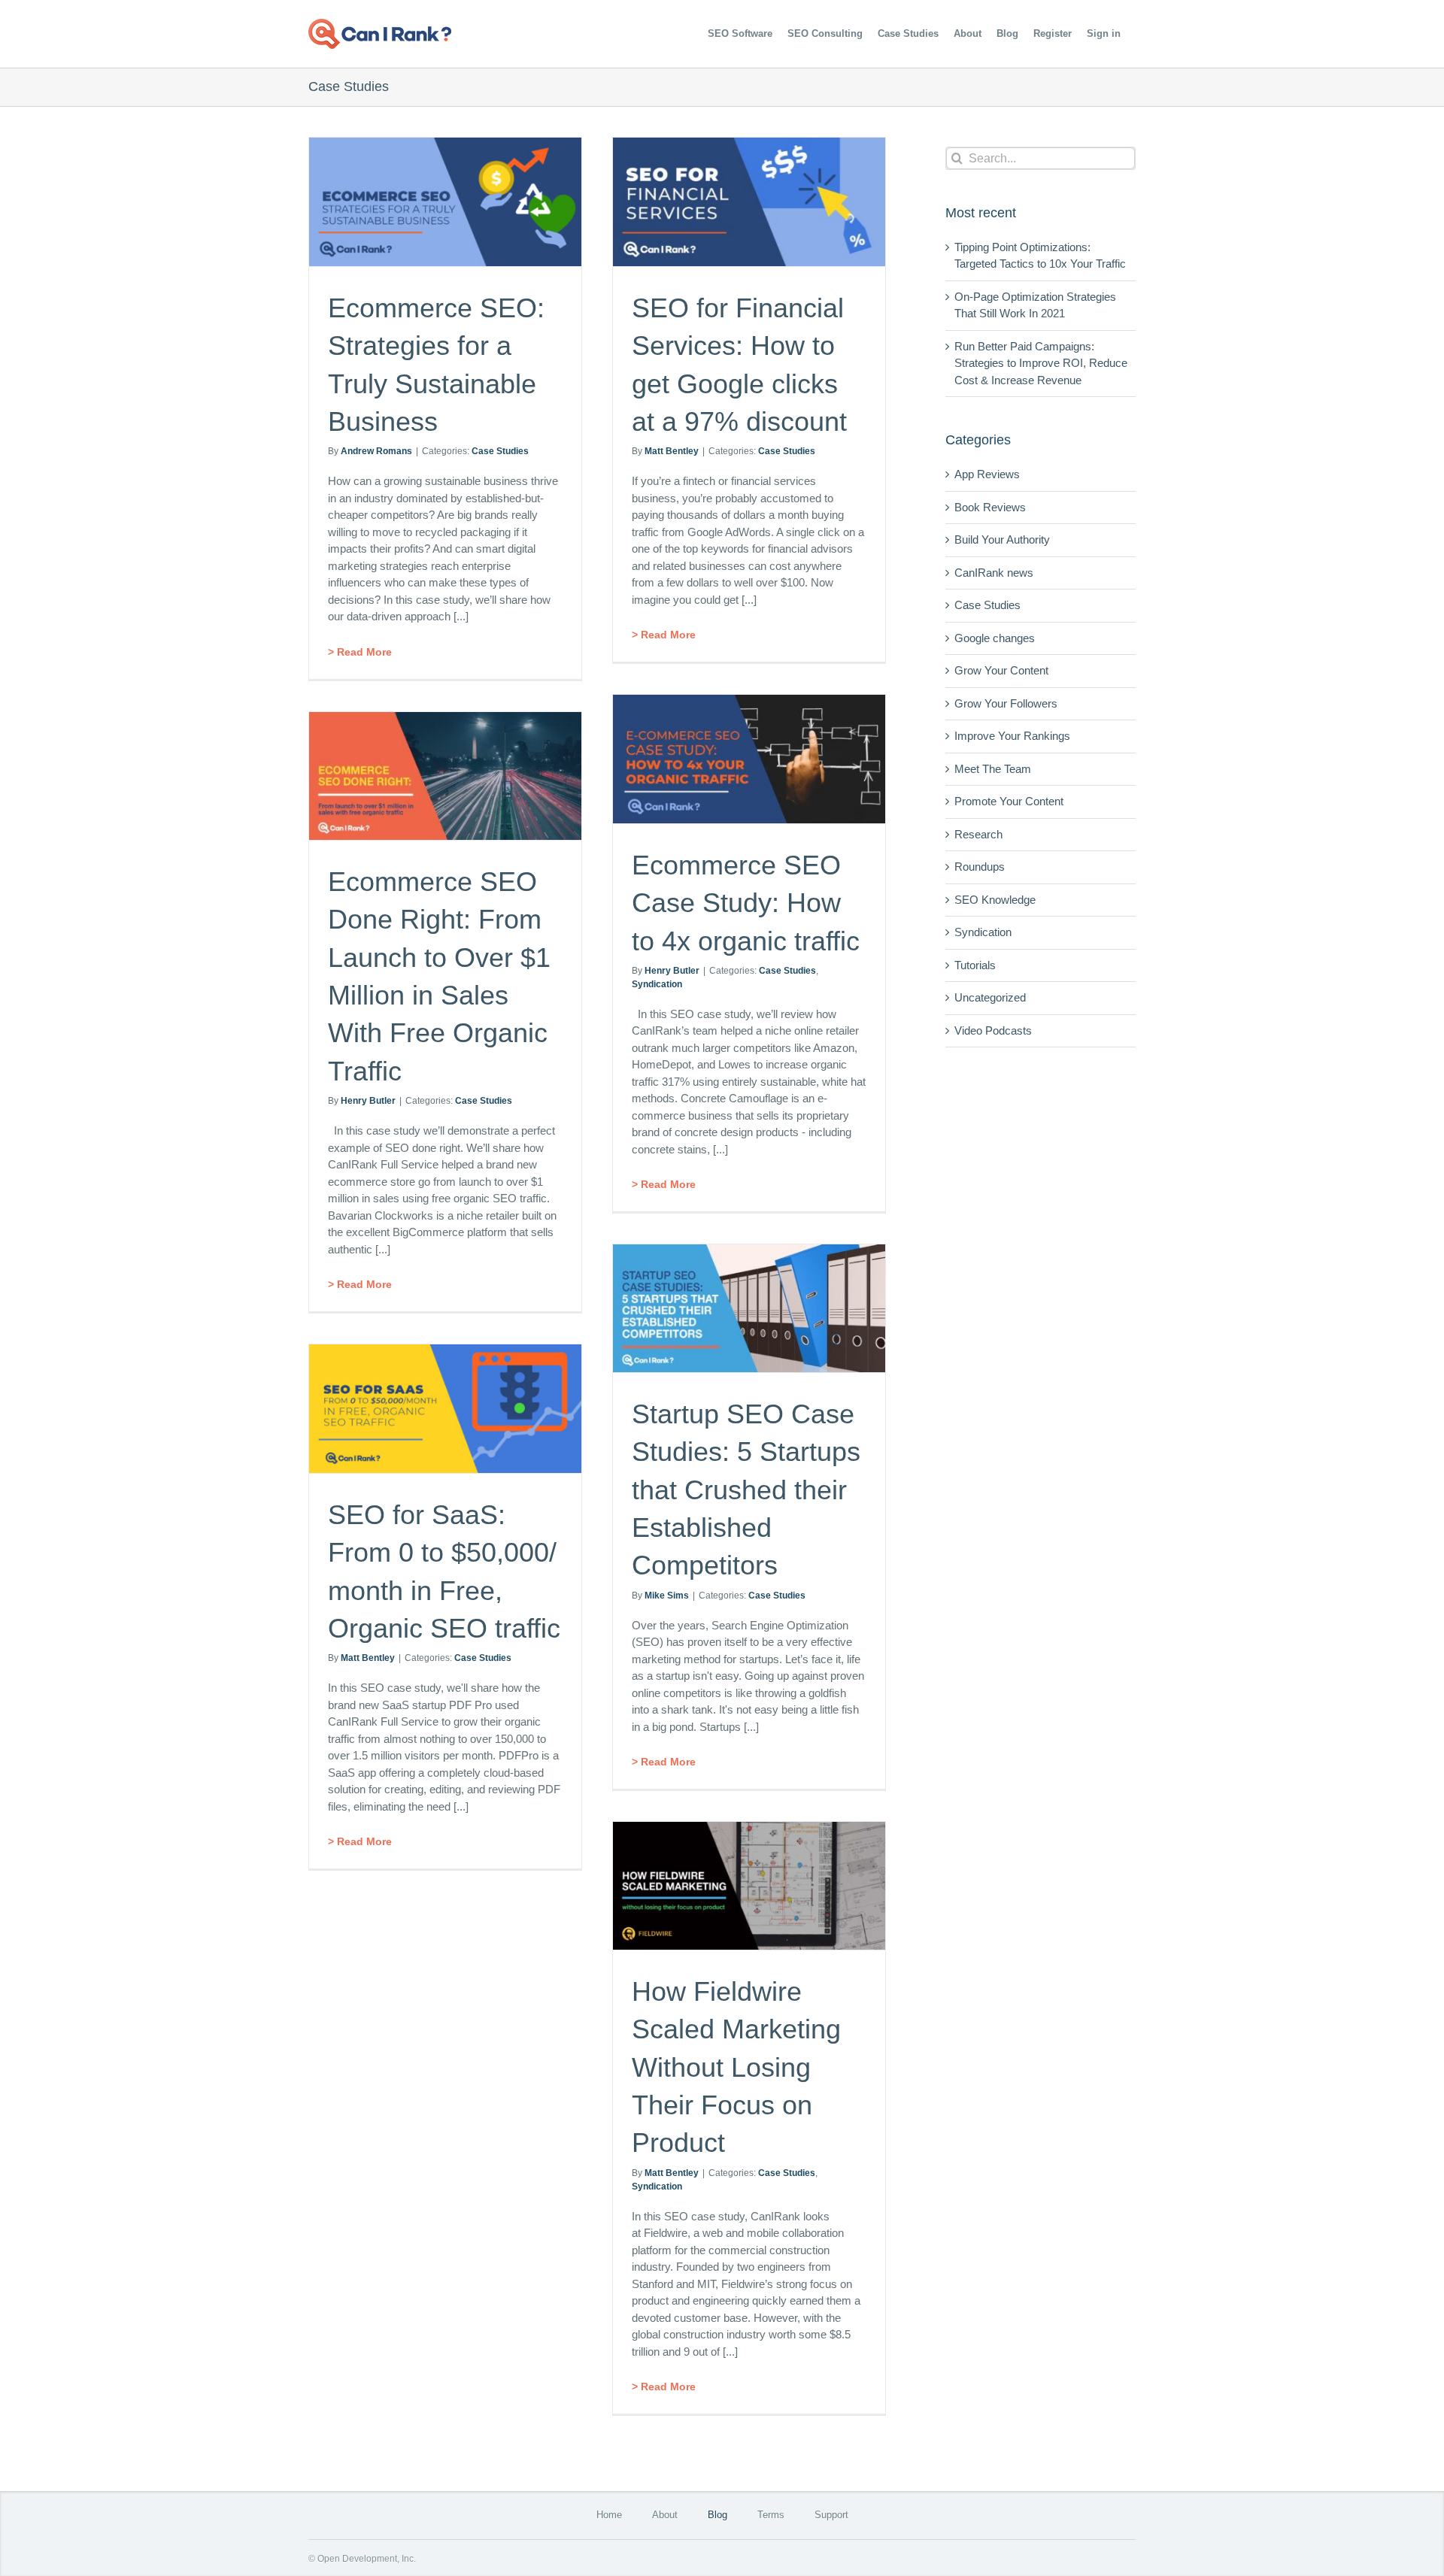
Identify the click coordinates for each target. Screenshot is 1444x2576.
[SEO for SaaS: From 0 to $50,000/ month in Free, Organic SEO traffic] (445, 1409)
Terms (771, 2515)
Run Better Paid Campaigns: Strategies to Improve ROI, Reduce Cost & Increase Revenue (1041, 363)
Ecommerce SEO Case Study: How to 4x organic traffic (746, 903)
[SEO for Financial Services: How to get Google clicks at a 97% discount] (749, 202)
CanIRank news (994, 573)
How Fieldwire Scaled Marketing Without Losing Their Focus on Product (736, 2067)
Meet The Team (993, 769)
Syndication (657, 984)
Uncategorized (990, 997)
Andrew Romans (376, 451)
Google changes (995, 638)
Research (978, 834)
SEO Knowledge (995, 900)
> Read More (360, 652)
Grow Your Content (1001, 670)
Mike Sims (667, 1596)
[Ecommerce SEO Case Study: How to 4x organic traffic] (749, 759)
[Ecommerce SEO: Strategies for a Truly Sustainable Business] (445, 202)
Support (831, 2515)
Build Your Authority (1002, 539)
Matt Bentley (672, 451)
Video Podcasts (993, 1030)
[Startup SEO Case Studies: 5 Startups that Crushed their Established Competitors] (749, 1308)
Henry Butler (672, 971)
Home (609, 2515)
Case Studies (500, 451)
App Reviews (987, 474)
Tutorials (975, 965)
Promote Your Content (1009, 801)
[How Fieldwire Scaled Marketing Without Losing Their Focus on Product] (749, 1886)
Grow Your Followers (1006, 703)
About (665, 2515)
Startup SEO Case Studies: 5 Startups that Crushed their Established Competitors (746, 1490)
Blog (717, 2515)
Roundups (980, 867)
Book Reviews (990, 507)
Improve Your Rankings (1012, 736)
